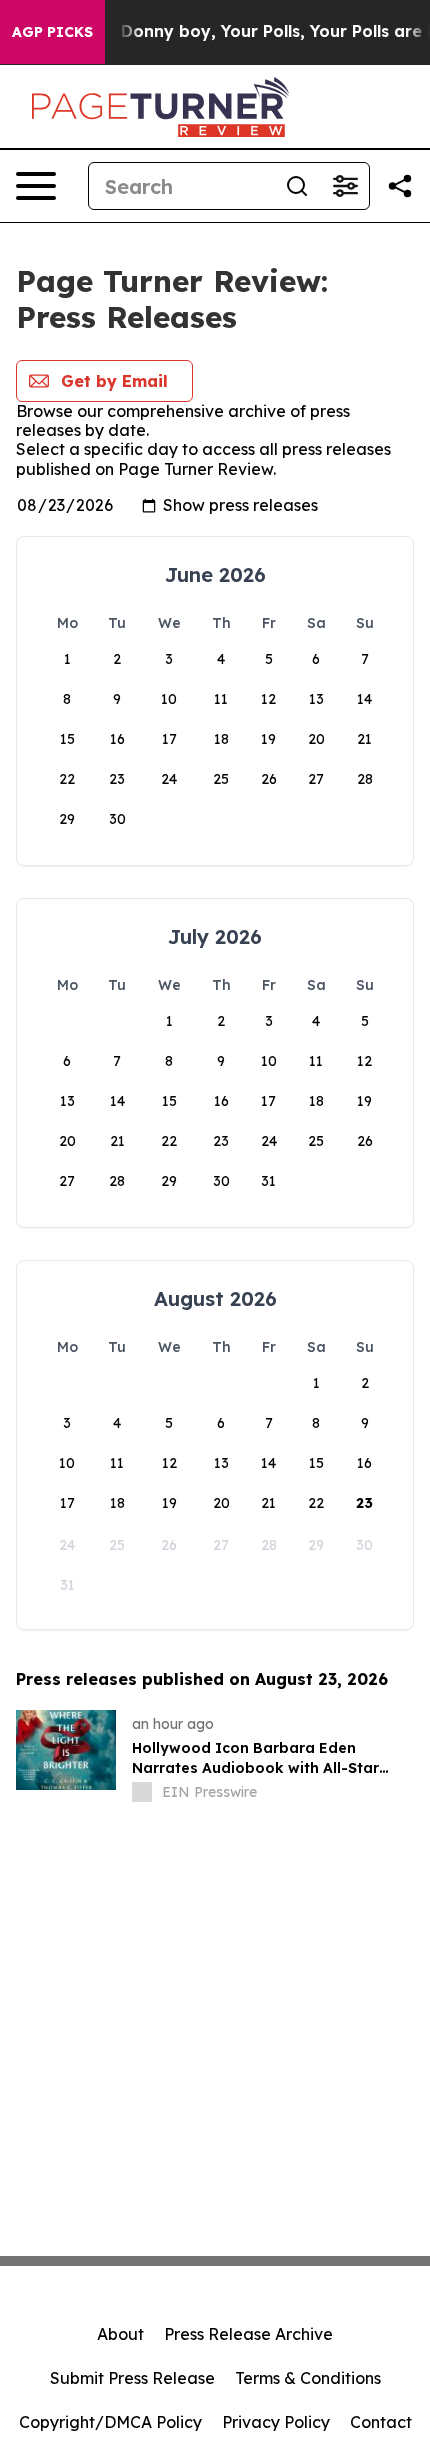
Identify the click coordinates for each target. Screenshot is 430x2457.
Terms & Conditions (308, 2378)
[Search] (297, 186)
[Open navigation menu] (36, 186)
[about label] (142, 1792)
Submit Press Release (132, 2378)
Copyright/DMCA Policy (110, 2422)
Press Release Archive (248, 2334)
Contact (381, 2422)
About (120, 2334)
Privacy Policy (276, 2422)
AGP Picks (52, 32)
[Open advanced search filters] (345, 186)
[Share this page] (400, 186)
